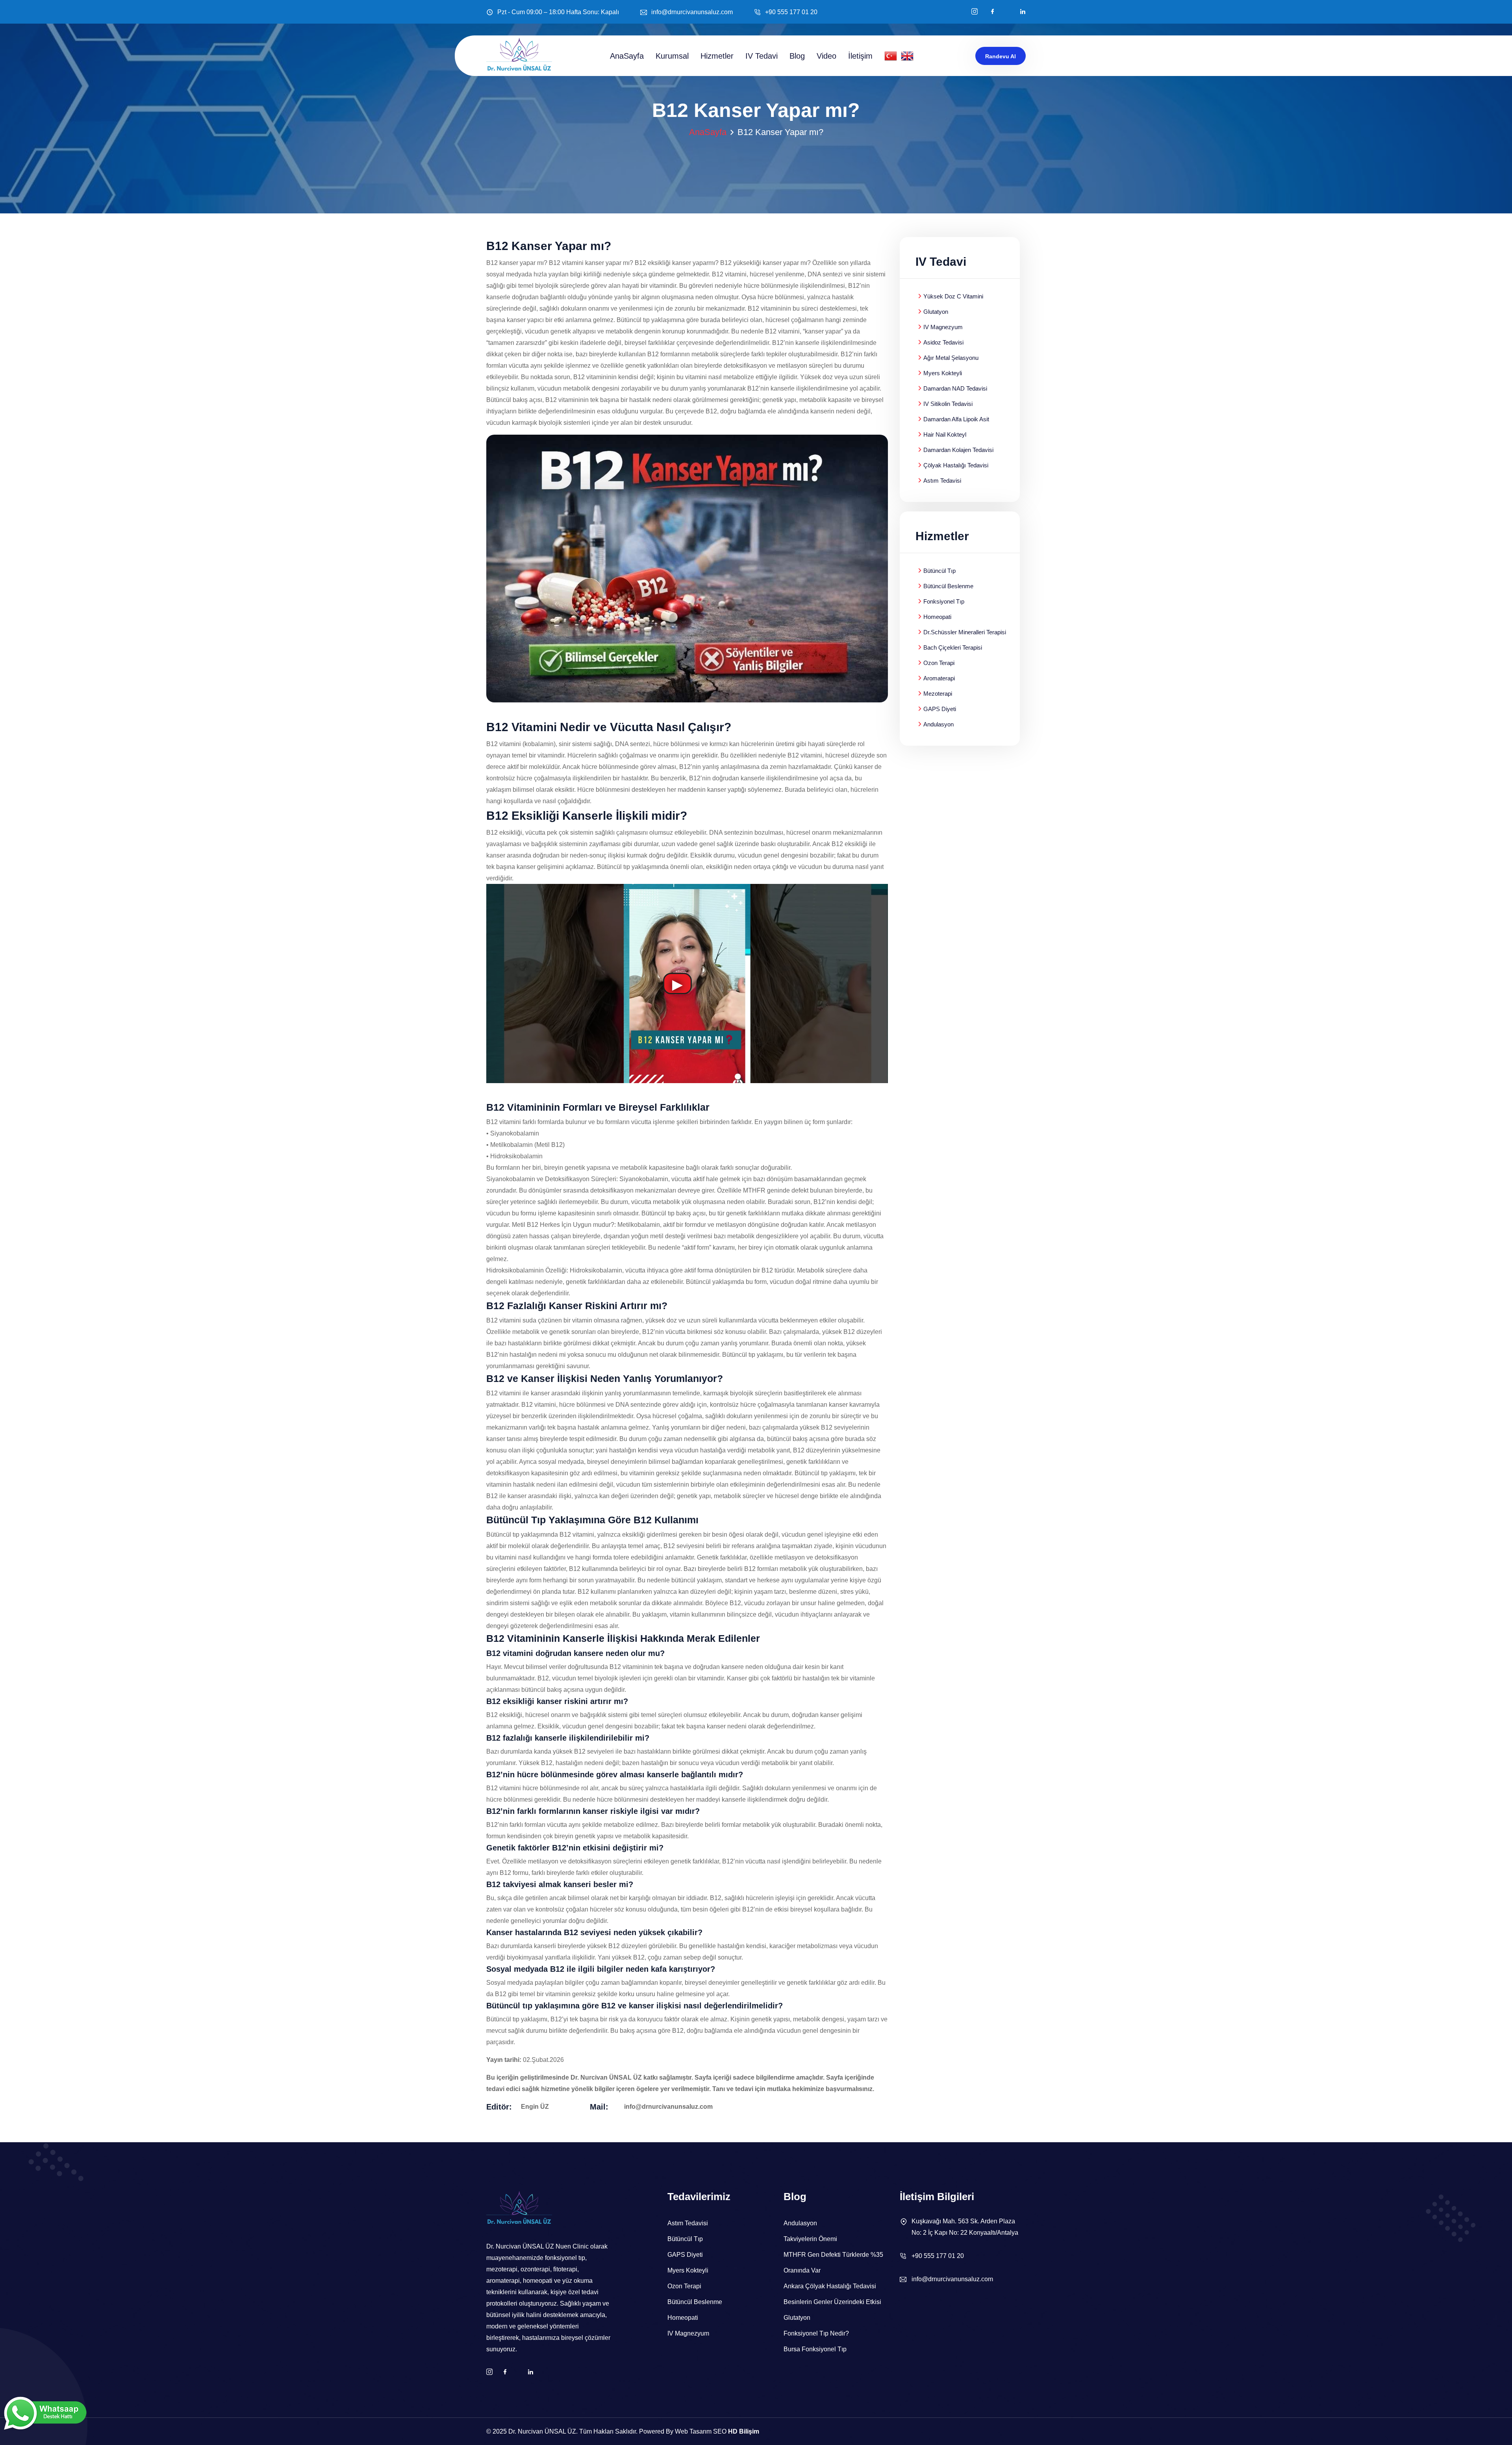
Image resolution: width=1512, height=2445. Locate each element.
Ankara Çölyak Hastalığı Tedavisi (830, 2286)
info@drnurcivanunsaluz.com (692, 12)
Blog (797, 56)
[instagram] (975, 12)
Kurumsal (672, 56)
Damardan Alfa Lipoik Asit (956, 419)
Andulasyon (939, 724)
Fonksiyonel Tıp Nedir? (816, 2333)
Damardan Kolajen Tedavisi (958, 450)
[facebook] (993, 12)
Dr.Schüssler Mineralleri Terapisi (965, 632)
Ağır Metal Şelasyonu (951, 358)
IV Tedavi (762, 56)
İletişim (860, 56)
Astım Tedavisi (942, 481)
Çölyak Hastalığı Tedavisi (956, 465)
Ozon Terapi (939, 663)
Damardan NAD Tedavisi (955, 388)
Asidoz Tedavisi (943, 342)
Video (826, 56)
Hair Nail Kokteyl (945, 434)
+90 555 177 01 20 (791, 12)
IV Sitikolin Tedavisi (948, 404)
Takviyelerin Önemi (810, 2239)
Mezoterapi (938, 694)
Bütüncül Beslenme (948, 586)
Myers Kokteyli (943, 373)
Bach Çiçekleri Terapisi (953, 647)
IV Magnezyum (943, 327)
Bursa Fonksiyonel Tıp (815, 2349)
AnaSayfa (627, 56)
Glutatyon (936, 312)
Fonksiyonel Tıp (944, 601)
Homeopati (937, 617)
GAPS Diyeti (940, 709)
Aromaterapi (939, 678)
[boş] (1023, 12)
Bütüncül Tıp (939, 571)
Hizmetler (717, 56)
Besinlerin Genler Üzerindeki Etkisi (832, 2302)
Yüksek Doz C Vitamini (953, 296)
